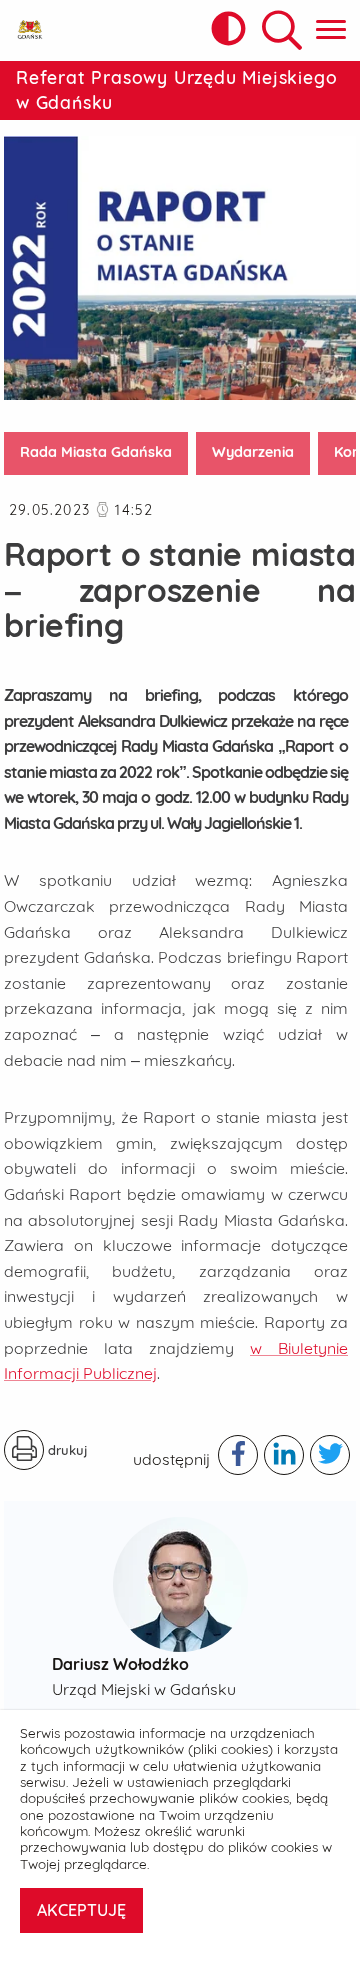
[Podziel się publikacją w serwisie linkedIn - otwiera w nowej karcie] (284, 1455)
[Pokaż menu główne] (331, 30)
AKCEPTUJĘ (81, 1910)
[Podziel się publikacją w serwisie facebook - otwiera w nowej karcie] (238, 1455)
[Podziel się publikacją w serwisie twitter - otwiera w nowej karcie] (330, 1455)
